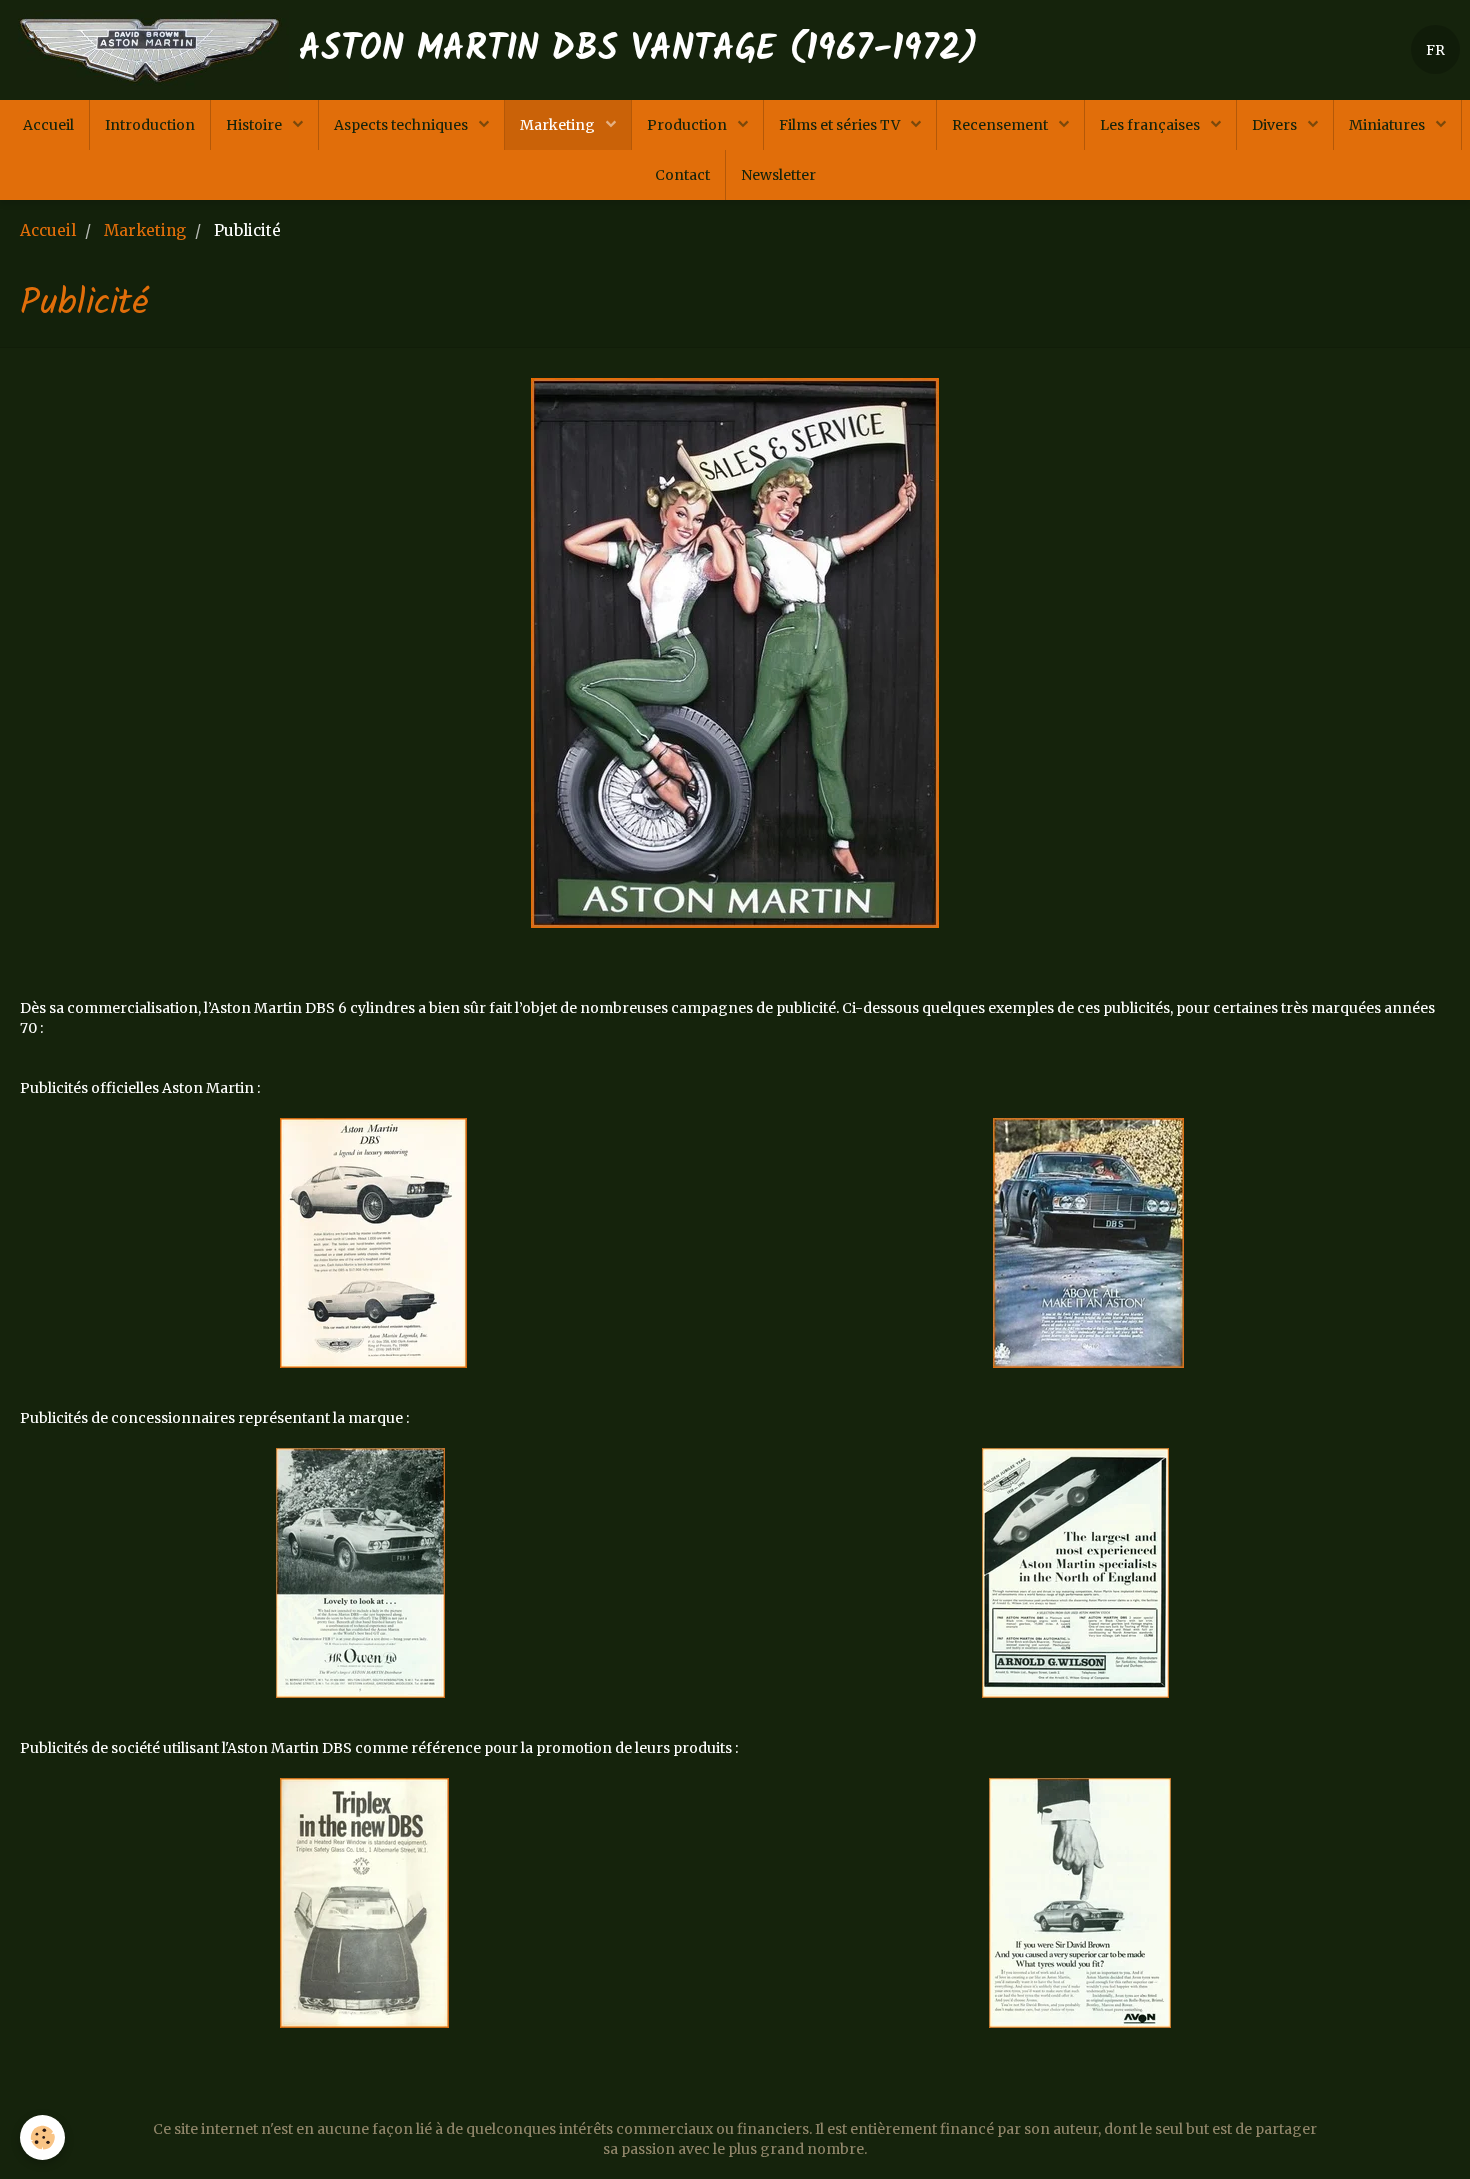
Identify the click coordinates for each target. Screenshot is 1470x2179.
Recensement (1001, 125)
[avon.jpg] (1080, 1903)
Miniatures (1388, 125)
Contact (682, 175)
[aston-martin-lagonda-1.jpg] (1089, 1243)
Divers (1276, 125)
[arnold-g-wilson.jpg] (1075, 1573)
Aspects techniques (402, 125)
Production (688, 125)
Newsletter (778, 175)
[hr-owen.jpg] (360, 1573)
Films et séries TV (841, 125)
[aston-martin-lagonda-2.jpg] (374, 1243)
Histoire (255, 125)
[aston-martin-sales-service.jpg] (735, 653)
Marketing (559, 125)
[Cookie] (42, 2137)
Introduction (150, 125)
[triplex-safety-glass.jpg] (365, 1903)
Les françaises (1151, 125)
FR (1435, 50)
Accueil (48, 125)
